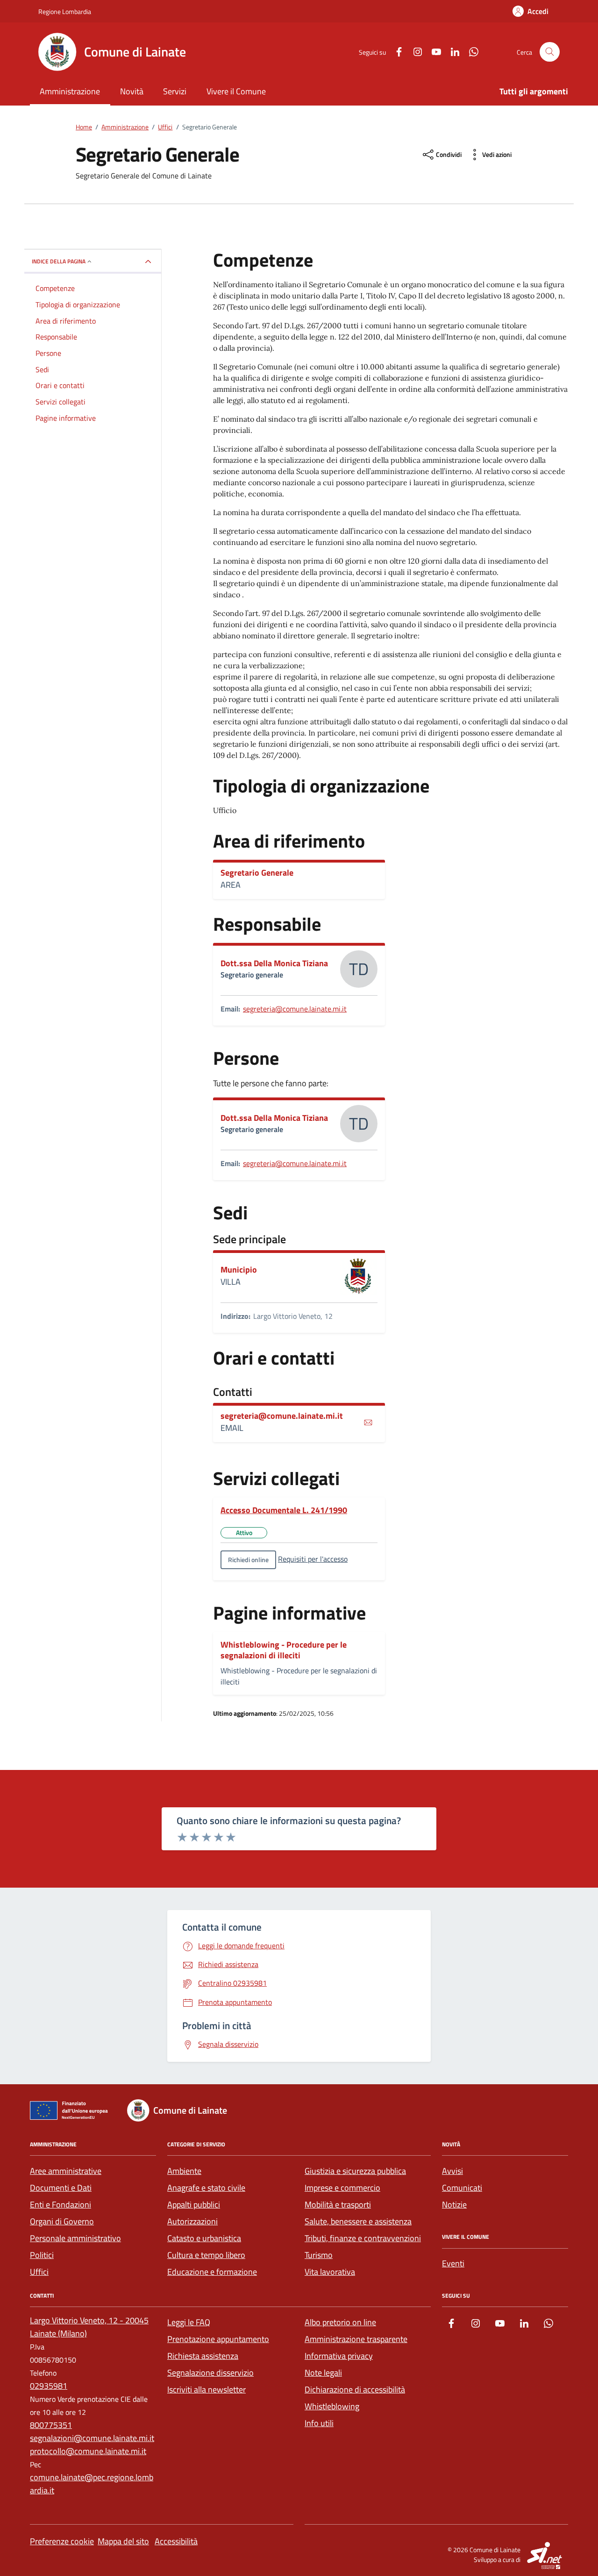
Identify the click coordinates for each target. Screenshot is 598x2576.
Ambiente (184, 2171)
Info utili (319, 2423)
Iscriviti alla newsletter (206, 2389)
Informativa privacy (339, 2356)
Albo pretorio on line (340, 2322)
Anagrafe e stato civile (206, 2188)
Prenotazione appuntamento (218, 2339)
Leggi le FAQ (189, 2322)
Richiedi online (248, 1560)
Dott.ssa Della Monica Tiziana (274, 963)
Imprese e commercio (342, 2188)
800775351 (51, 2425)
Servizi (175, 91)
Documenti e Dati (61, 2188)
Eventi (453, 2263)
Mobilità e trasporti (338, 2204)
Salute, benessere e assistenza (358, 2221)
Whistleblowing (332, 2406)
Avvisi (452, 2171)
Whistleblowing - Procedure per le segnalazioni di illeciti (284, 1650)
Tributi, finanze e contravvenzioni (363, 2238)
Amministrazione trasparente (356, 2339)
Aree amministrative (66, 2171)
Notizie (454, 2204)
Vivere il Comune (236, 91)
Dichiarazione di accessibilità (355, 2389)
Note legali (323, 2373)
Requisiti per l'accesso (313, 1559)
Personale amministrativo (75, 2238)
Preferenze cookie (62, 2541)
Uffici (39, 2272)
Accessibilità (176, 2541)
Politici (42, 2255)
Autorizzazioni (192, 2221)
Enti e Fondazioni (61, 2204)
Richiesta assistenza (203, 2356)
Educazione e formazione (212, 2272)
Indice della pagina (59, 261)
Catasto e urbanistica (204, 2238)
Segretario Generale (257, 873)
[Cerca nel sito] (550, 52)
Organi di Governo (62, 2221)
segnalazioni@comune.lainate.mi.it (92, 2438)
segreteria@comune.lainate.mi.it (295, 1009)
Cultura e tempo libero (206, 2255)
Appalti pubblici (194, 2204)
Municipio (239, 1270)
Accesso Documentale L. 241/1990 (284, 1510)
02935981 (49, 2386)
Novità (132, 91)
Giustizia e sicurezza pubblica (355, 2171)
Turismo (319, 2255)
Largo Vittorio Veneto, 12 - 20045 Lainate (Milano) (89, 2327)
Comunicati (462, 2188)
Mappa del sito (123, 2541)
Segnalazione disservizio (210, 2373)
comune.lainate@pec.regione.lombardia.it (92, 2484)
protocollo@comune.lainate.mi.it (88, 2451)
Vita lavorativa (330, 2272)
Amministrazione (70, 91)
